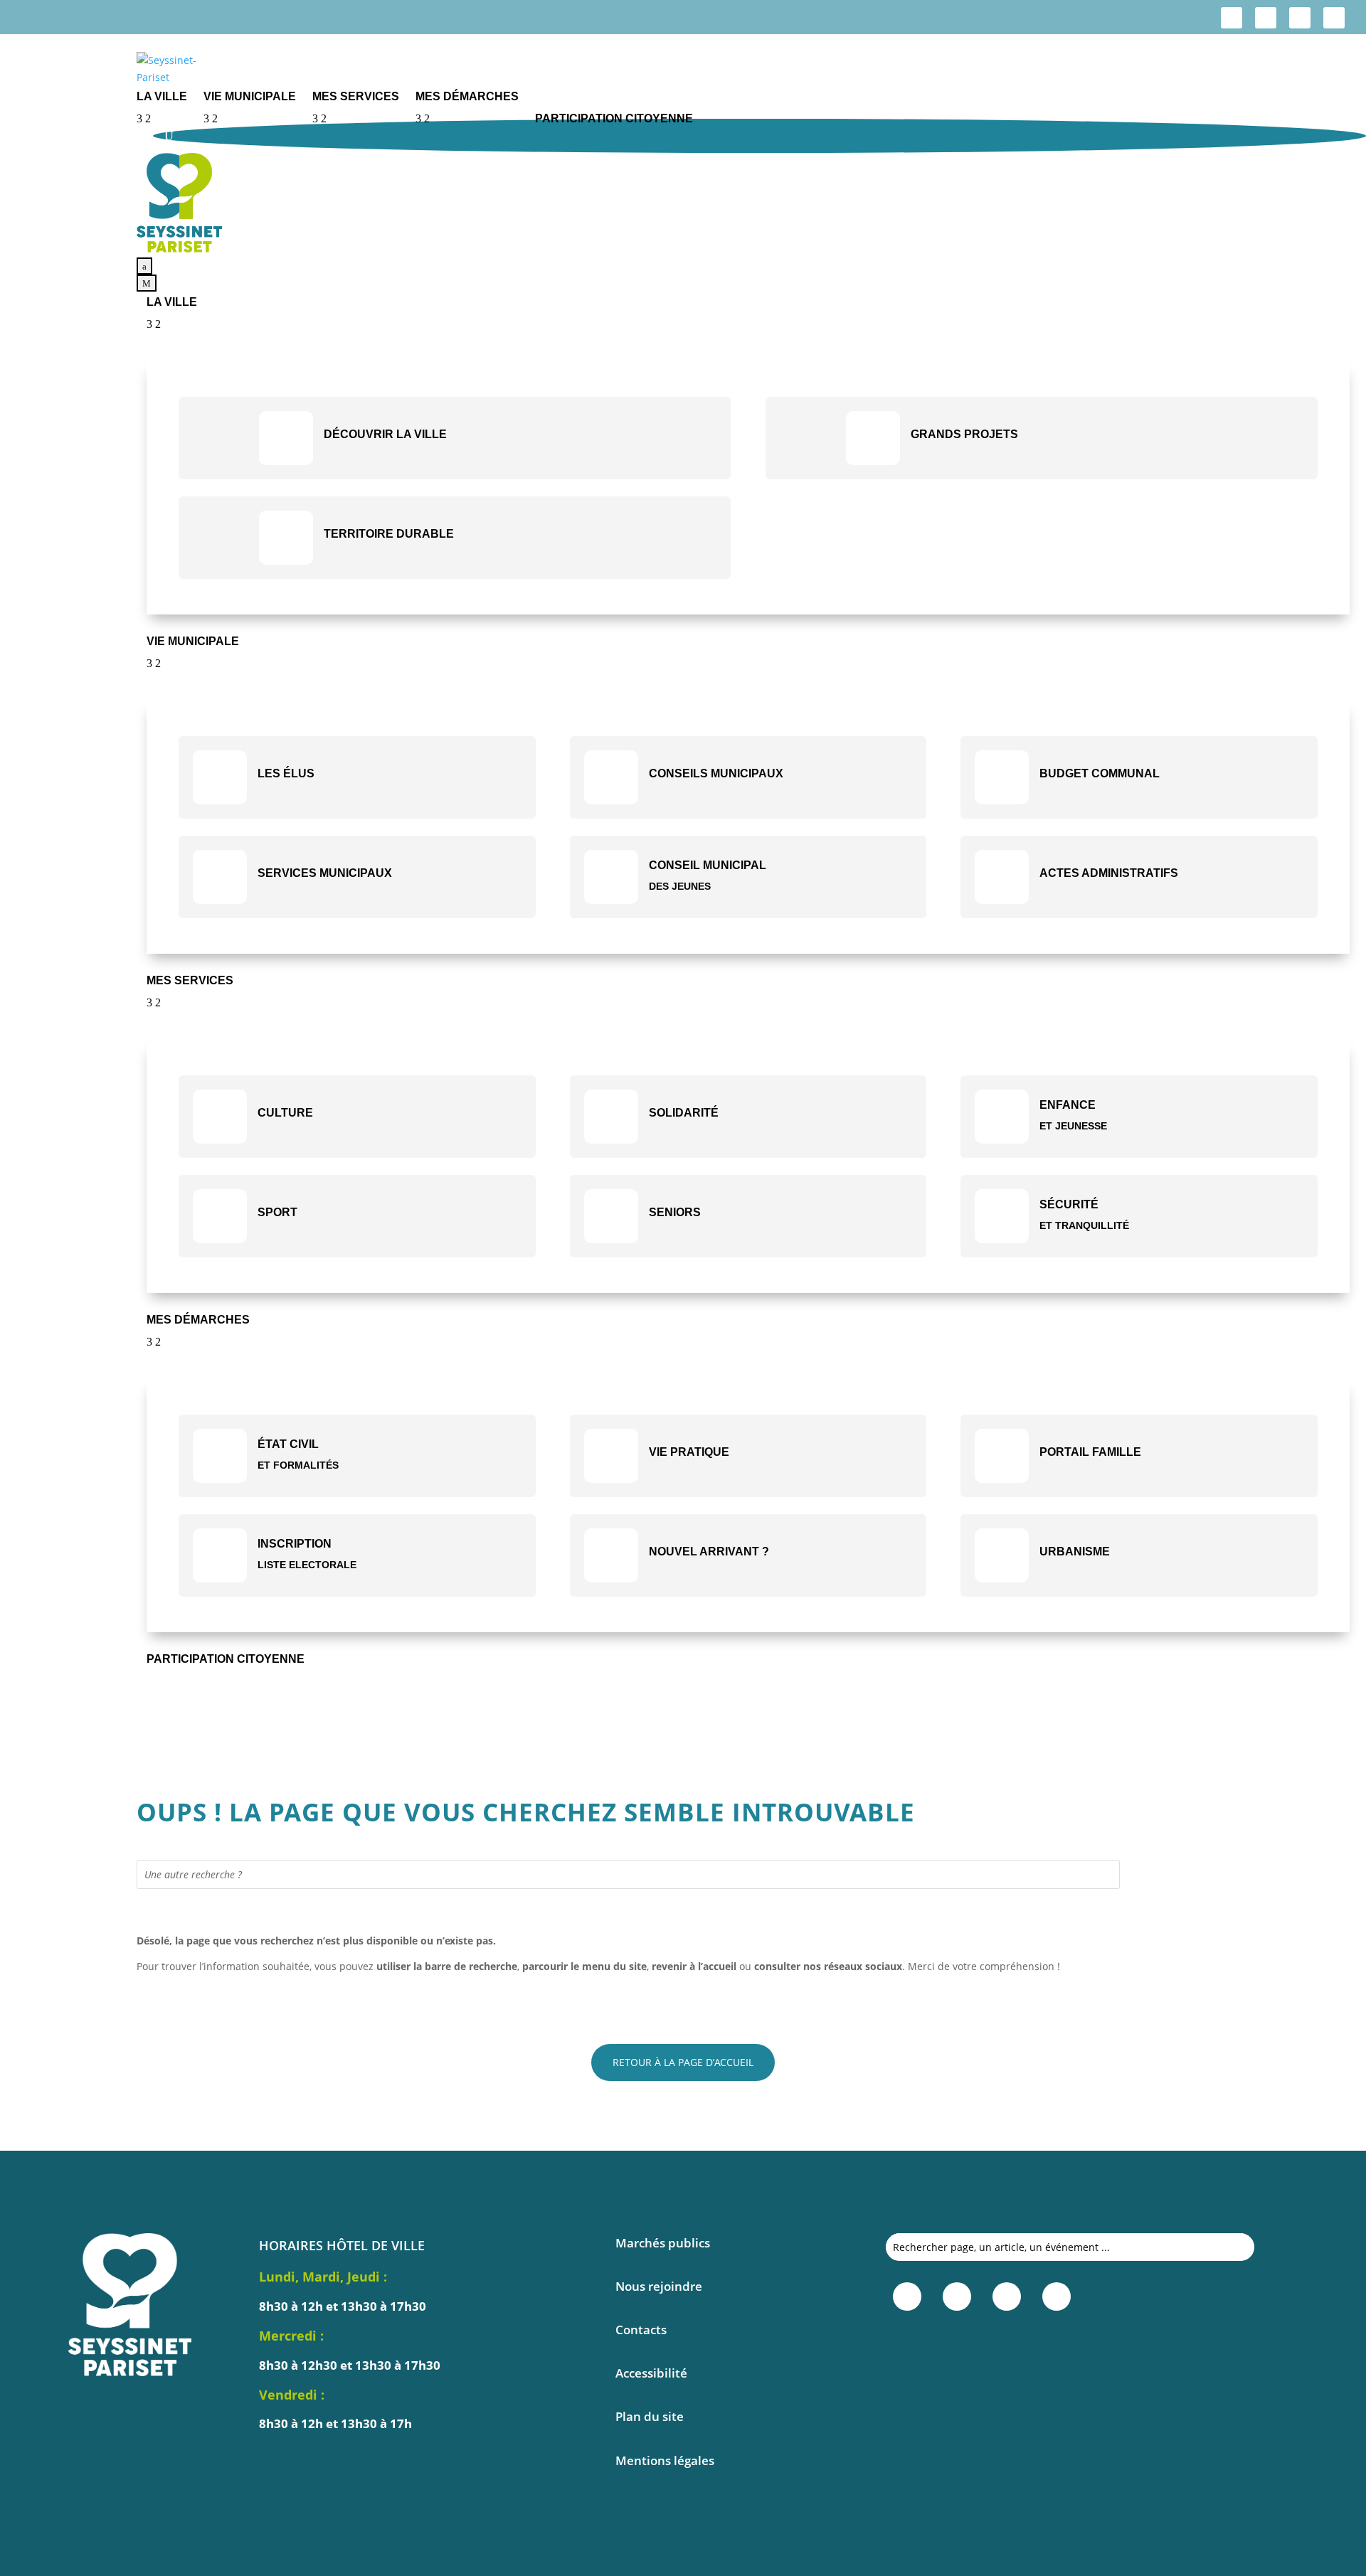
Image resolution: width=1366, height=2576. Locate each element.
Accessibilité (651, 2373)
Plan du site (650, 2416)
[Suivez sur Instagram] (1266, 18)
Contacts (641, 2330)
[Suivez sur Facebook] (1232, 18)
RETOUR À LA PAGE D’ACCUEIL (683, 2062)
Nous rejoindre (659, 2286)
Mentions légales (665, 2460)
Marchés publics (663, 2243)
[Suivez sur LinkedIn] (1300, 18)
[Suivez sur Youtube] (1334, 18)
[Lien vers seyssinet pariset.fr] (751, 69)
